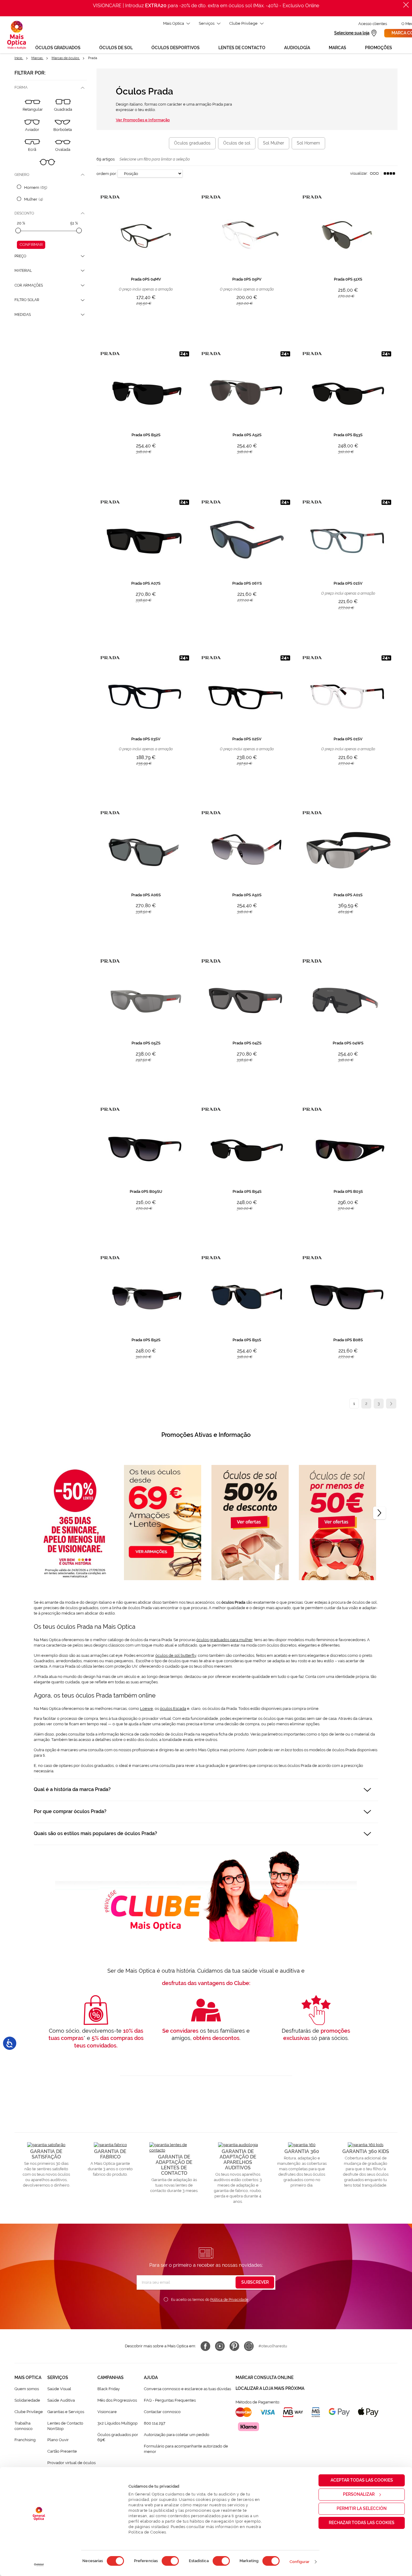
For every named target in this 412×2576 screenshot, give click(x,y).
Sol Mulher (274, 143)
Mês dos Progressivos (117, 2400)
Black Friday (109, 2389)
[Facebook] (205, 2346)
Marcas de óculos (66, 58)
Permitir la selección (362, 2508)
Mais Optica (174, 23)
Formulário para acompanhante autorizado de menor (186, 2449)
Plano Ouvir (58, 2440)
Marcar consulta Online (265, 2377)
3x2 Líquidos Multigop (117, 2423)
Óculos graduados (192, 143)
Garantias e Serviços (66, 2412)
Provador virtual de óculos (71, 2463)
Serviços (207, 23)
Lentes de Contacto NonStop (65, 2426)
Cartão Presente (62, 2451)
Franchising (25, 2440)
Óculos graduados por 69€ (118, 2437)
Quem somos (27, 2389)
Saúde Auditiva (61, 2400)
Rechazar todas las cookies (362, 2523)
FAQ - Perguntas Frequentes (170, 2400)
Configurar (300, 2562)
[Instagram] (249, 2346)
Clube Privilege (243, 23)
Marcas (37, 58)
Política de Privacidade (229, 2300)
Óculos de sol (237, 143)
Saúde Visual (59, 2389)
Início (19, 58)
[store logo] (17, 35)
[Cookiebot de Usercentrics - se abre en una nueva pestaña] (39, 2565)
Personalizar (359, 2494)
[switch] (170, 2561)
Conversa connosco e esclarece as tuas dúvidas (187, 2389)
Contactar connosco (162, 2412)
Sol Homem (308, 143)
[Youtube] (220, 2346)
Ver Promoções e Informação (143, 120)
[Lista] (374, 173)
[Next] (379, 1513)
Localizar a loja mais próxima (270, 2388)
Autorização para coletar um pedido (177, 2435)
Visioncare (107, 2412)
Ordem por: (107, 174)
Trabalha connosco (24, 2426)
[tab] (51, 88)
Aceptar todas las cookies (362, 2480)
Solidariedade (27, 2400)
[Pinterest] (234, 2346)
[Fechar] (406, 5)
